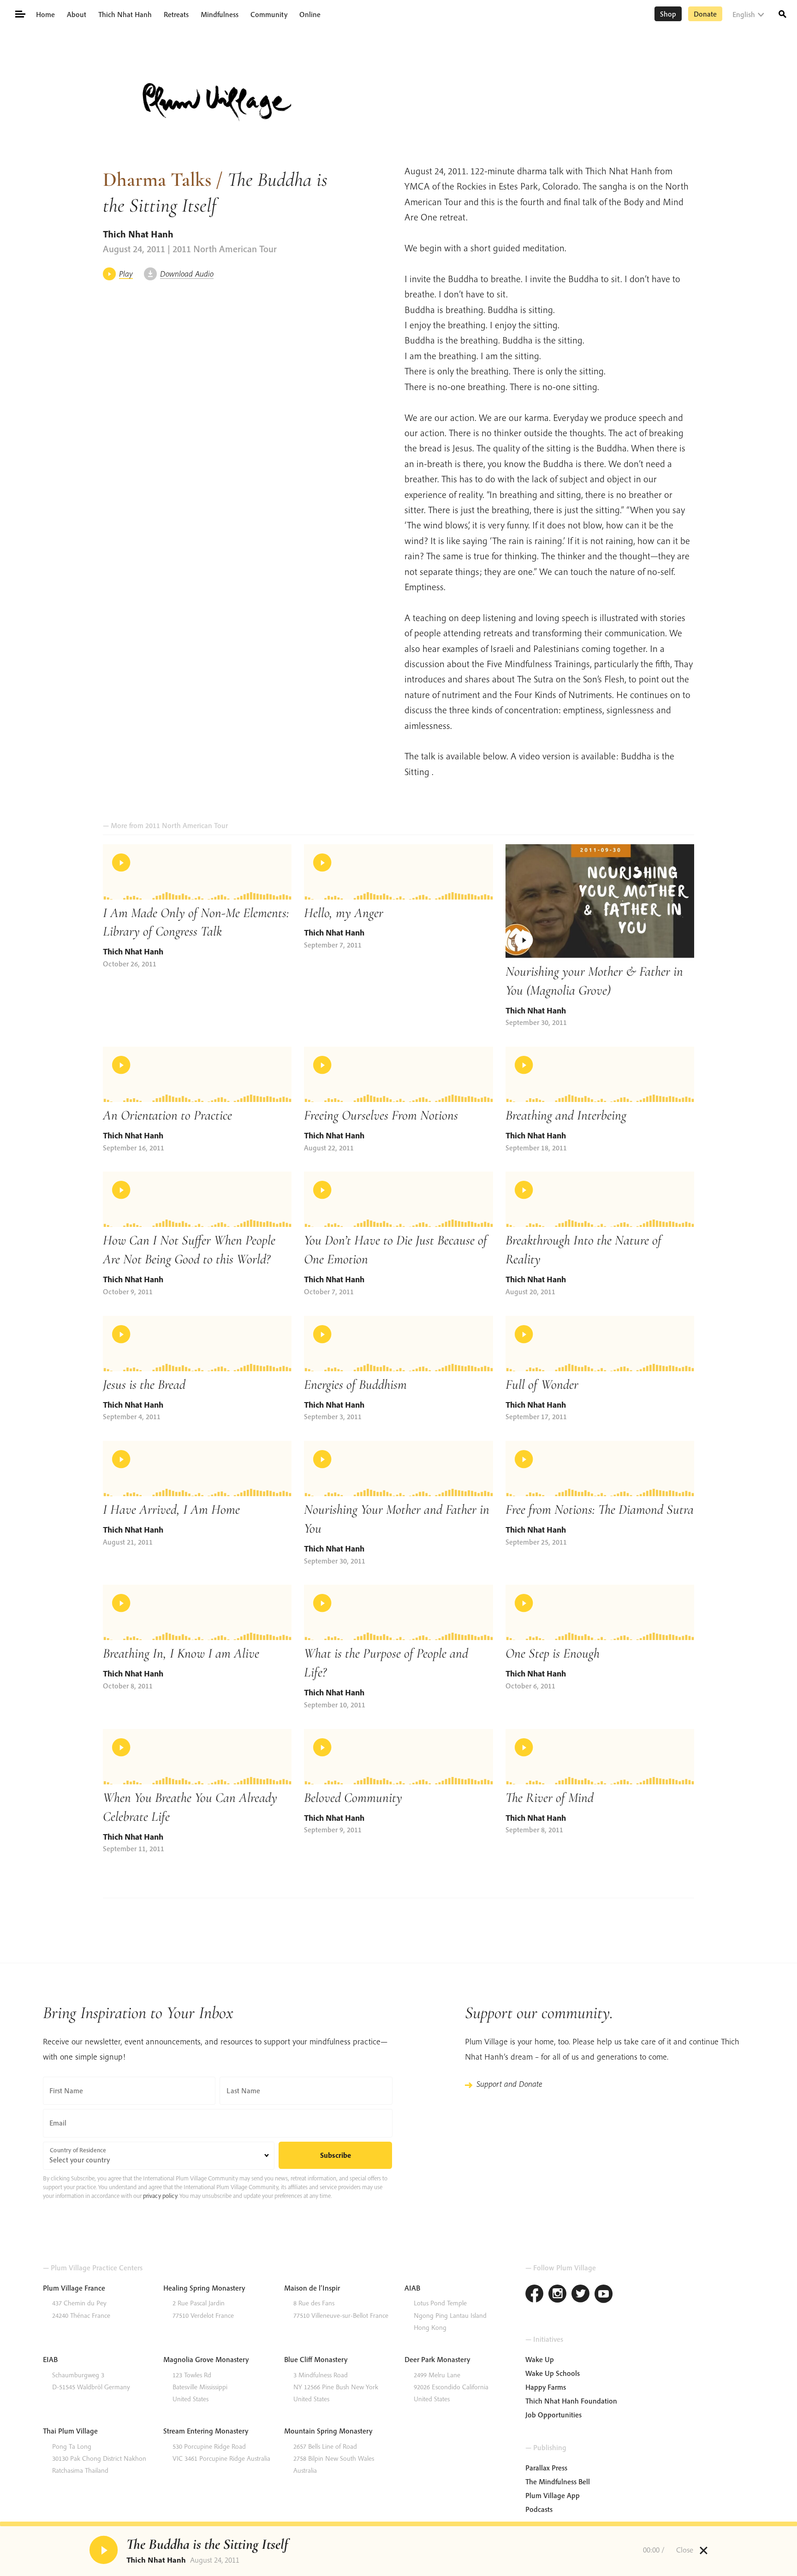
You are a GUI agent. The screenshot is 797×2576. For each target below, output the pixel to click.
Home (45, 14)
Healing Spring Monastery (204, 2288)
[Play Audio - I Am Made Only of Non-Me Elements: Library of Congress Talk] (197, 872)
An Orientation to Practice (167, 1115)
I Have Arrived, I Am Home (171, 1509)
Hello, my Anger (344, 913)
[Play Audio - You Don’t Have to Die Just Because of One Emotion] (398, 1199)
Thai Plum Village (70, 2431)
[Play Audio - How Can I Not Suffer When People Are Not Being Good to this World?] (197, 1199)
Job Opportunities (553, 2415)
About (77, 14)
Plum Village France (74, 2288)
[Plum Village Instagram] (558, 2295)
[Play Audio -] (103, 2550)
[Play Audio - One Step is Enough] (600, 1612)
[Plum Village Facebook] (535, 2295)
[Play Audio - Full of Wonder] (600, 1344)
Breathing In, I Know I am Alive (181, 1653)
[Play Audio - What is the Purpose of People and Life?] (398, 1612)
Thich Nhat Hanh (125, 14)
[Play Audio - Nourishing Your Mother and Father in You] (398, 1469)
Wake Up (540, 2359)
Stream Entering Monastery (206, 2431)
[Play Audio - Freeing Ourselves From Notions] (398, 1074)
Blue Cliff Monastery (316, 2359)
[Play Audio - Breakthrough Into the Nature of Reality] (600, 1199)
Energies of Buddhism (355, 1384)
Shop (668, 14)
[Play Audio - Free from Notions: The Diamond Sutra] (600, 1469)
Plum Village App (553, 2495)
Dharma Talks (157, 179)
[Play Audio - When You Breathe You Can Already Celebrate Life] (197, 1757)
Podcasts (539, 2509)
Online (310, 14)
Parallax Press (546, 2468)
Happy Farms (546, 2387)
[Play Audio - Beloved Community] (398, 1757)
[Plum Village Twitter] (581, 2295)
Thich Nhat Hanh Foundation (571, 2401)
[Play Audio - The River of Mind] (600, 1757)
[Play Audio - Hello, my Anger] (398, 872)
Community (269, 14)
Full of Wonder (542, 1384)
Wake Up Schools (553, 2373)
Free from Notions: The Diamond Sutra (600, 1509)
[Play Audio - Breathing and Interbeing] (600, 1074)
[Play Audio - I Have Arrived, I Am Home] (197, 1469)
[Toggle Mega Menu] (20, 13)
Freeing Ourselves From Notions (381, 1115)
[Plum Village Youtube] (604, 2295)
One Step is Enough (553, 1653)
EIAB (50, 2359)
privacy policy (160, 2196)
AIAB (412, 2288)
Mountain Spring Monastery (328, 2431)
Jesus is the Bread (144, 1384)
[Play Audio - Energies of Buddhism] (398, 1344)
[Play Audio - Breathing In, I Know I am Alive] (197, 1612)
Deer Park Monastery (437, 2359)
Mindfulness (220, 14)
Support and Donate (509, 2084)
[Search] (782, 13)
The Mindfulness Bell (558, 2481)
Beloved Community (353, 1797)
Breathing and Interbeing (566, 1115)
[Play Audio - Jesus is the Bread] (197, 1344)
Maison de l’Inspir (312, 2288)
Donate (705, 14)
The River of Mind (550, 1797)
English (744, 14)
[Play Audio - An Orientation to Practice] (197, 1074)
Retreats (176, 14)
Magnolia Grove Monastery (206, 2359)
